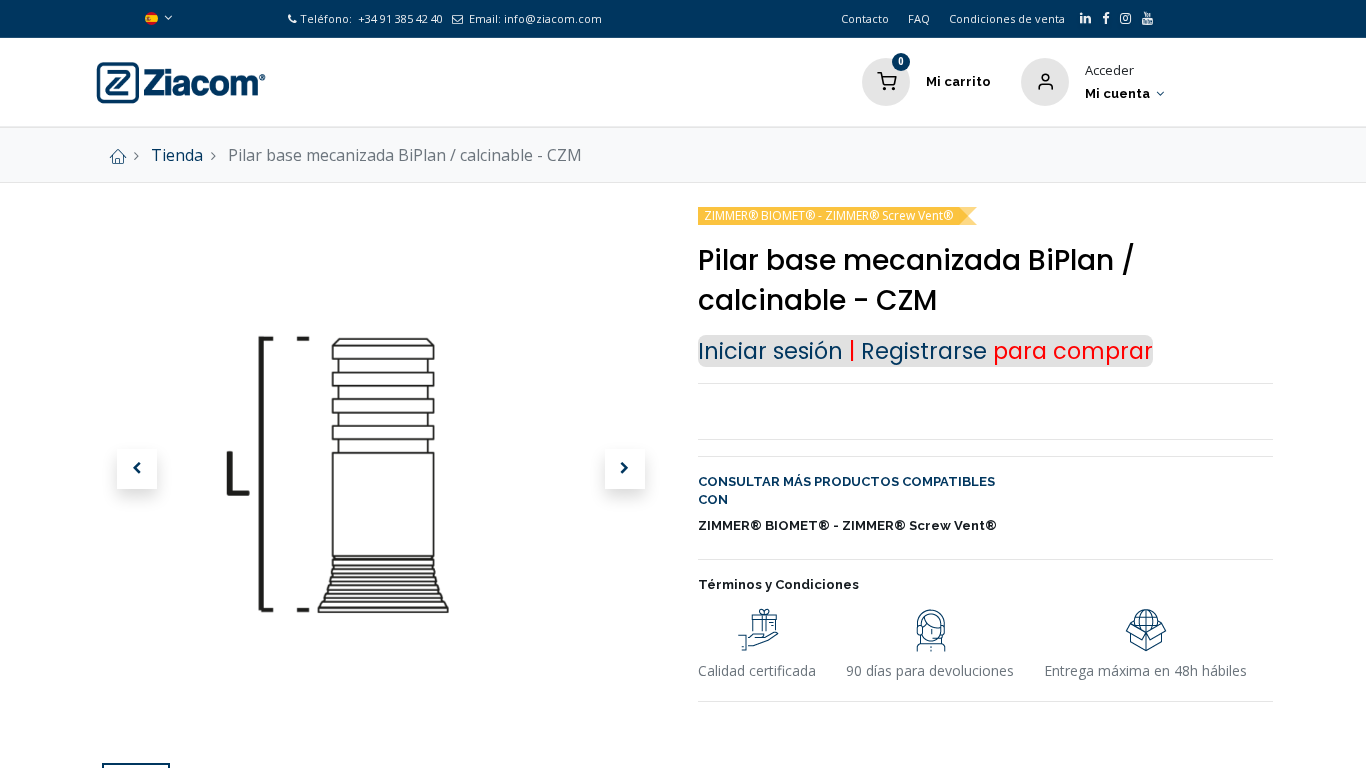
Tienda (177, 155)
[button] (137, 469)
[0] (886, 80)
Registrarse (924, 351)
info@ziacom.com (553, 18)
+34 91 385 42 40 (399, 18)
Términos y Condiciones (778, 584)
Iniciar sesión (770, 351)
